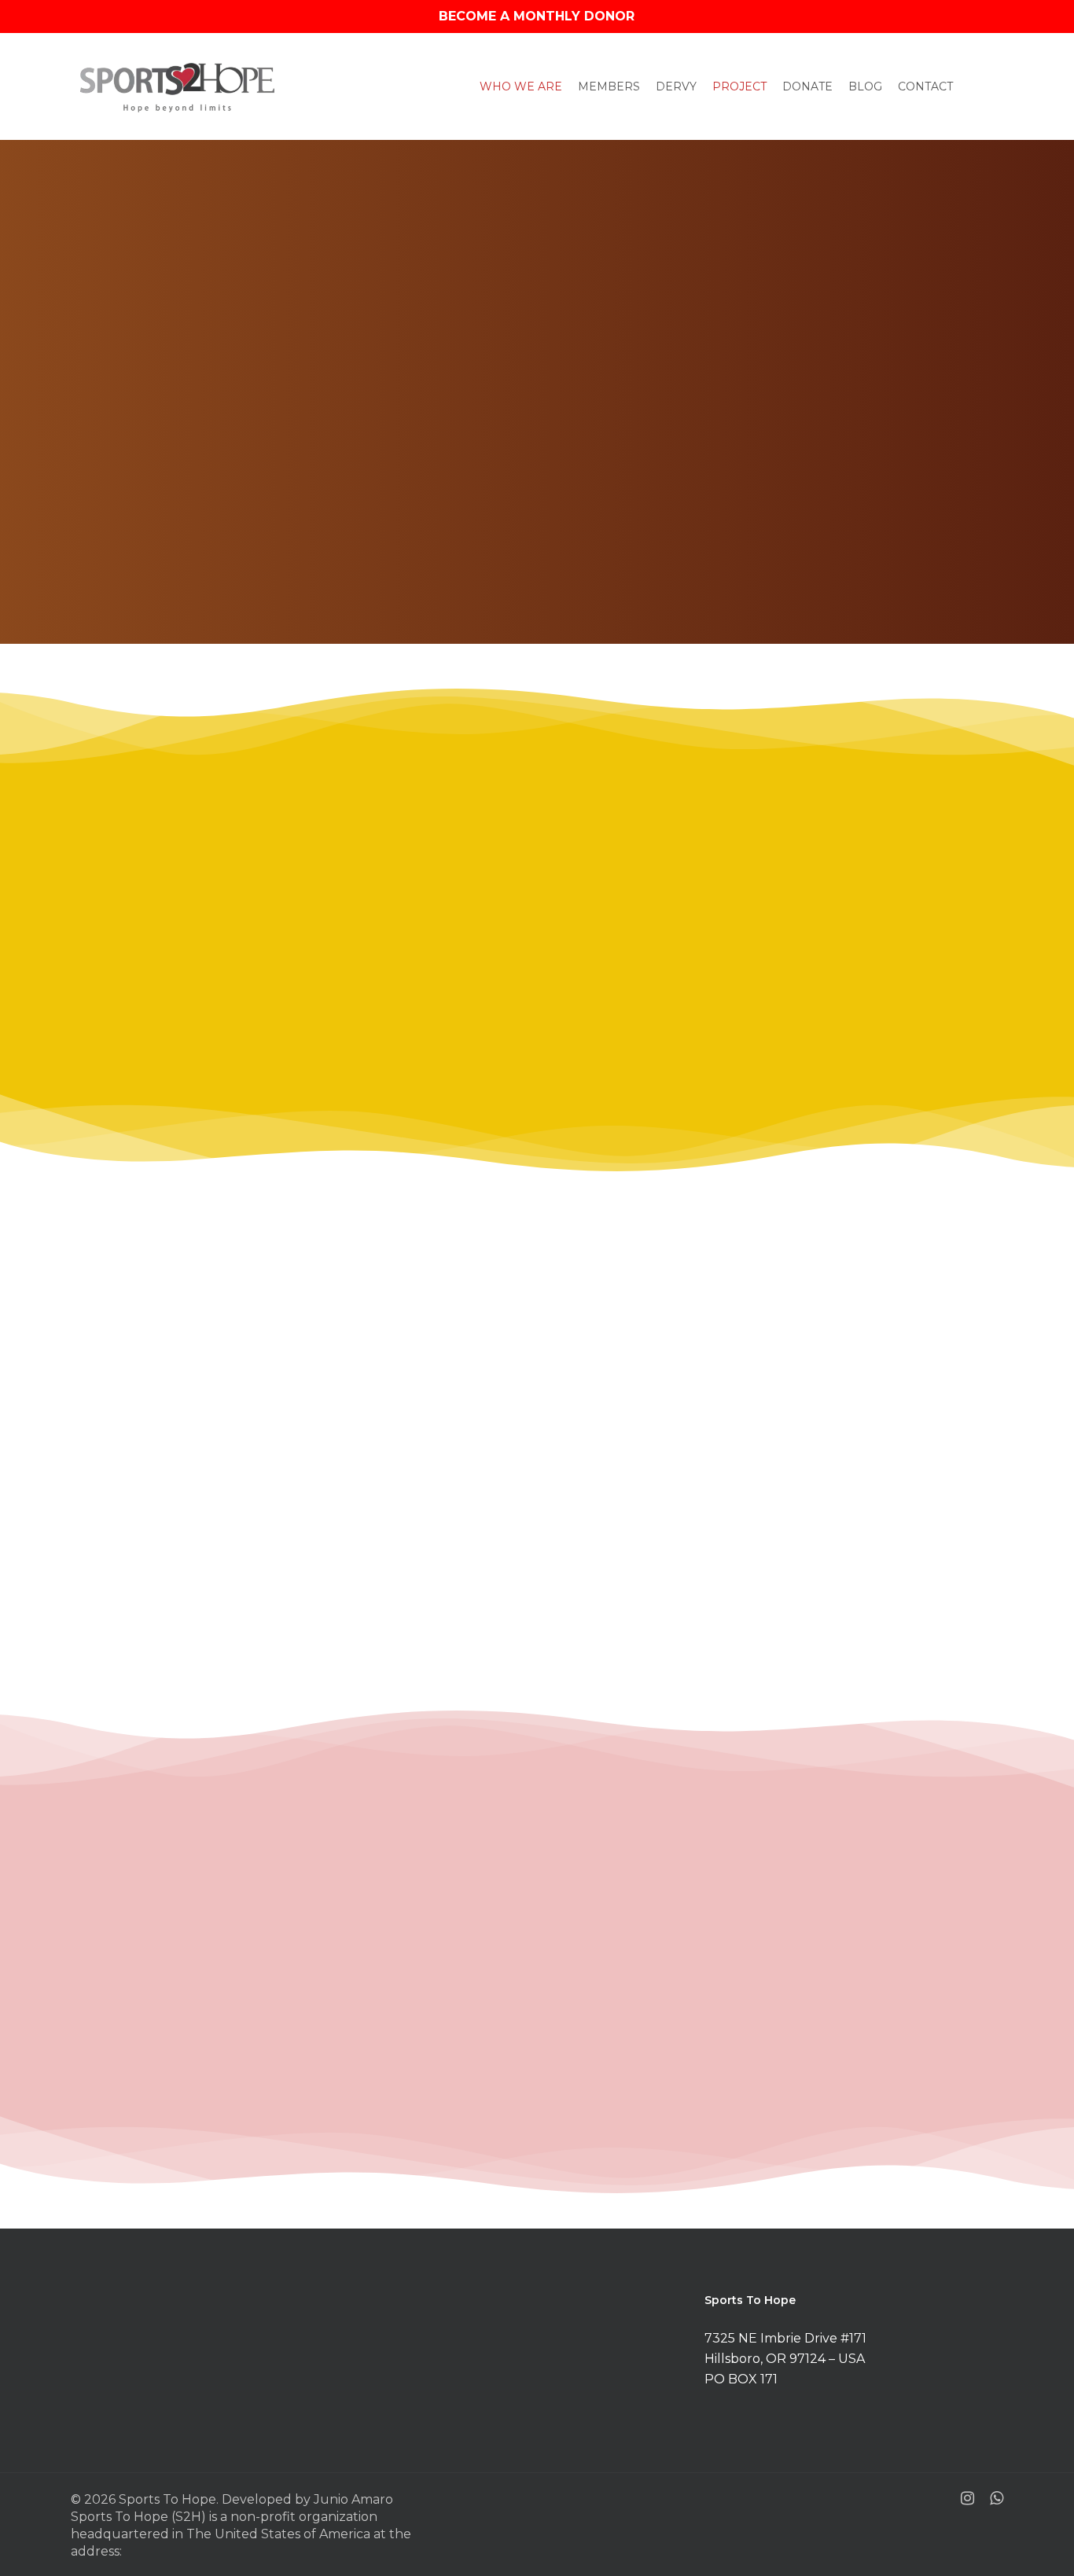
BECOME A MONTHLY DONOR (537, 16)
